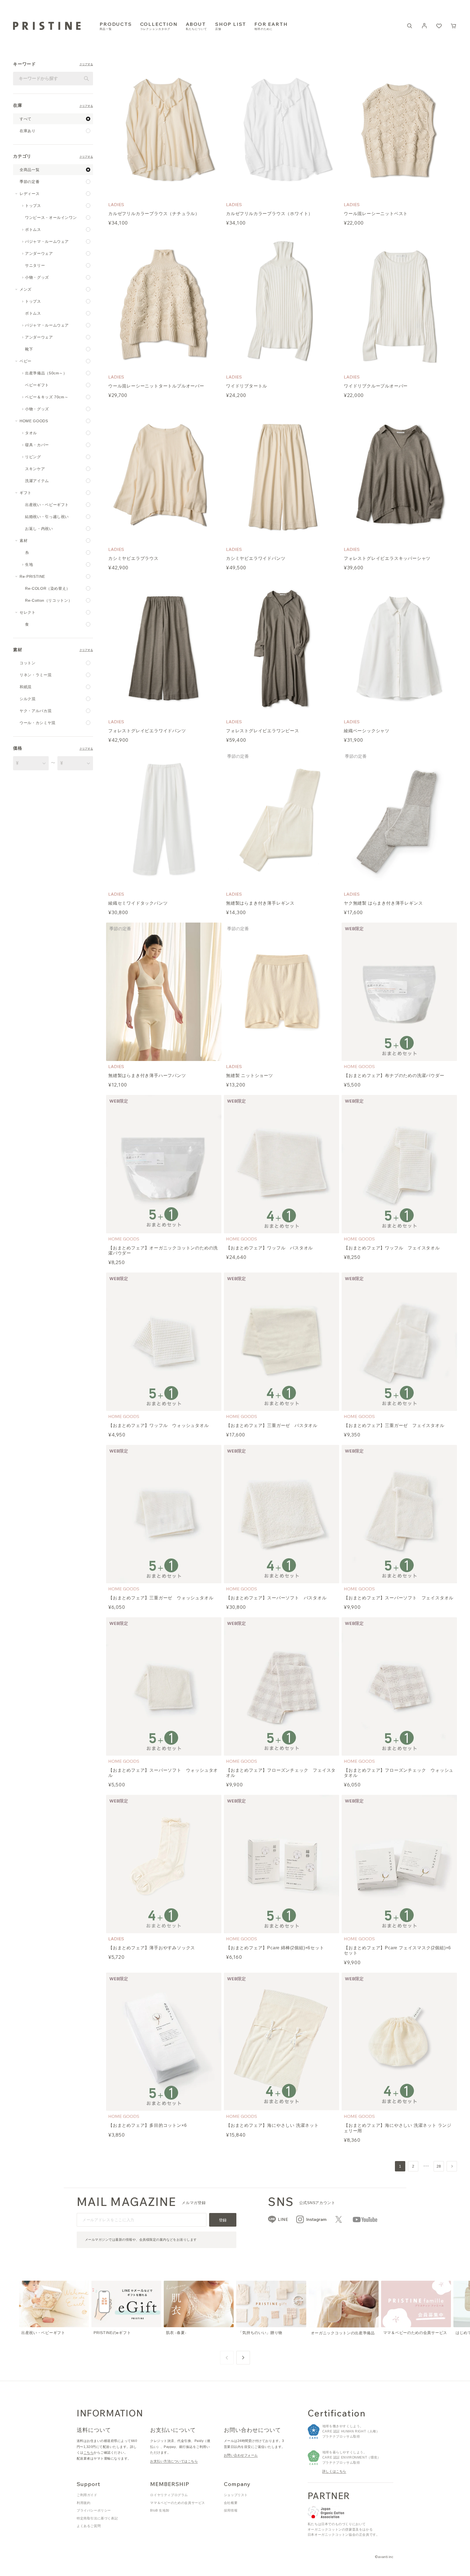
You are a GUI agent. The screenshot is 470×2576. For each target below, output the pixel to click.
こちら (89, 2453)
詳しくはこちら (334, 2471)
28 (439, 2166)
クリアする (86, 65)
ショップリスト (236, 2495)
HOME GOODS (359, 1066)
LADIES (116, 204)
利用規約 (84, 2503)
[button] (454, 26)
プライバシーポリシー (94, 2510)
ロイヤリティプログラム (169, 2495)
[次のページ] (452, 2166)
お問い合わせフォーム (241, 2455)
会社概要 (231, 2503)
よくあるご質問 (89, 2526)
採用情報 (231, 2510)
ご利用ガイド (87, 2495)
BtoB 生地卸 (160, 2510)
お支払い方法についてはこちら (174, 2461)
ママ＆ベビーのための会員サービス (178, 2503)
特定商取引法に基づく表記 (97, 2518)
